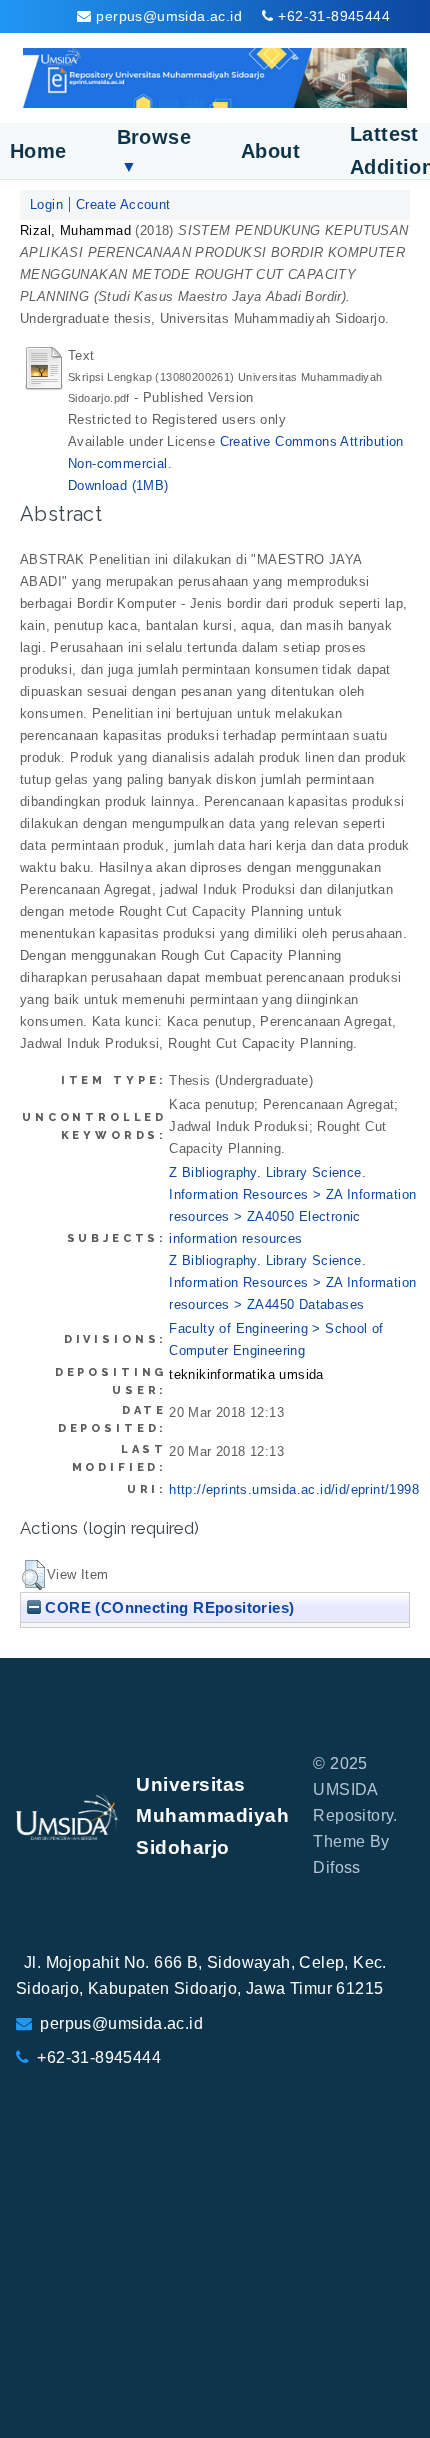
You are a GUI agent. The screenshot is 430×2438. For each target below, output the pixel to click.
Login (46, 204)
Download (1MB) (118, 485)
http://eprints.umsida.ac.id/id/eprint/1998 (294, 1489)
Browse (154, 150)
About (270, 151)
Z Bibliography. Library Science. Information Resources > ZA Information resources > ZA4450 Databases (292, 1282)
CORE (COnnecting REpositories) (167, 1607)
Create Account (123, 204)
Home (38, 151)
